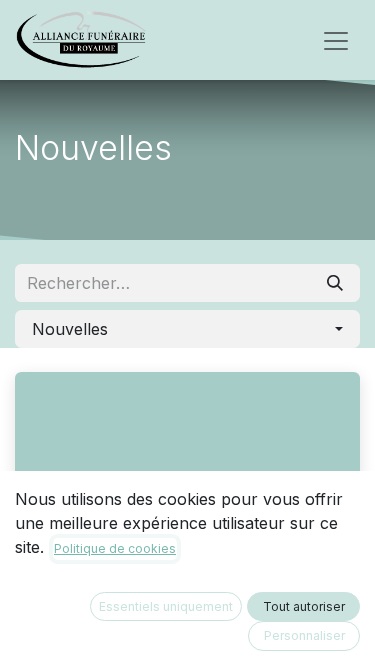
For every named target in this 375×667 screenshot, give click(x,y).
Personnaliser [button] (304, 635)
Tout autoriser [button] (304, 606)
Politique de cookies (115, 548)
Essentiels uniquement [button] (166, 606)
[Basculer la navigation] (336, 40)
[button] (187, 329)
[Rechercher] (335, 283)
